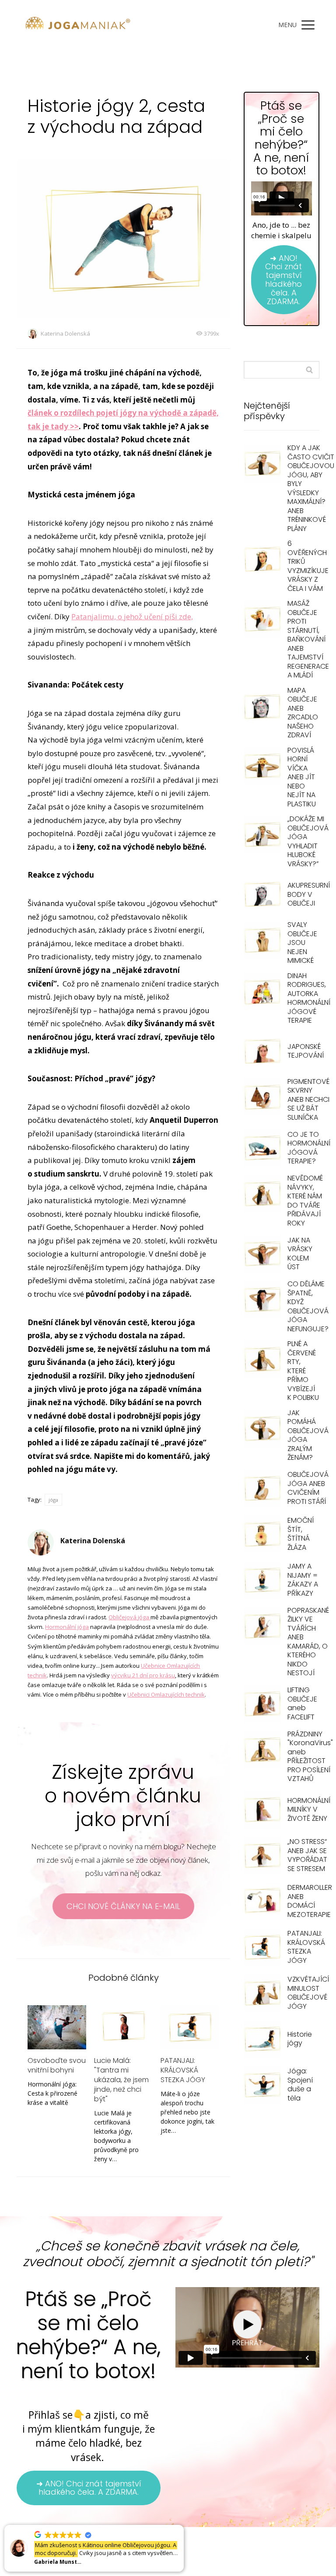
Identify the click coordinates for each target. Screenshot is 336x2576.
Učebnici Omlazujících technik (166, 1694)
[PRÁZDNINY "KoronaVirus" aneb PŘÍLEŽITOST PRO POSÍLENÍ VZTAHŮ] (262, 1750)
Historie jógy (300, 2039)
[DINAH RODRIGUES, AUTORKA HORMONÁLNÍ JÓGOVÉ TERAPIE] (262, 991)
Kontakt (243, 2555)
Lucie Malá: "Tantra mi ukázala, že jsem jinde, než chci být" (121, 2080)
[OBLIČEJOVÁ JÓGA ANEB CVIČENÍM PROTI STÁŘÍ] (262, 1488)
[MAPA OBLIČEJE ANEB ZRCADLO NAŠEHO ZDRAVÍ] (262, 706)
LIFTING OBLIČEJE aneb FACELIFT (302, 1703)
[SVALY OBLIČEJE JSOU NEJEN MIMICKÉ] (262, 940)
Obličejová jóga (129, 1617)
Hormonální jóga (67, 1627)
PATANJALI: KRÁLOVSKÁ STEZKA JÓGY (183, 2070)
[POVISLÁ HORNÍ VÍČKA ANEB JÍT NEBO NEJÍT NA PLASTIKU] (262, 766)
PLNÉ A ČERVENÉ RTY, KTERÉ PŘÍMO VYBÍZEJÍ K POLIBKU (303, 1371)
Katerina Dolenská (65, 333)
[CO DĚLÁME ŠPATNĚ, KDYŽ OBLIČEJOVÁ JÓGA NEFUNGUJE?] (262, 1300)
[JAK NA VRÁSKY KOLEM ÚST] (262, 1254)
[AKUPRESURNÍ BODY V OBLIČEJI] (262, 894)
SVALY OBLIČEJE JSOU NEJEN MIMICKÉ (302, 943)
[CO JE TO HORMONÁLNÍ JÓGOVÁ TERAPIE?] (262, 1148)
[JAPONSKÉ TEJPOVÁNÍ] (262, 1051)
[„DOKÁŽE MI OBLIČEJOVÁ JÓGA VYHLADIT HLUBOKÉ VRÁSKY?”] (262, 835)
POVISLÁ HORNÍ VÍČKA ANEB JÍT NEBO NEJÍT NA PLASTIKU (302, 777)
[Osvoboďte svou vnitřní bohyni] (57, 2027)
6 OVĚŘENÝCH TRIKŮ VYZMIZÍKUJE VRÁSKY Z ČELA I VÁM (308, 566)
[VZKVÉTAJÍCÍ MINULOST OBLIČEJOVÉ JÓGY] (262, 1993)
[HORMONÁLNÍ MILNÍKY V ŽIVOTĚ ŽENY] (262, 1810)
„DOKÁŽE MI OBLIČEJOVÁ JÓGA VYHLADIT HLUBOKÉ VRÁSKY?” (308, 841)
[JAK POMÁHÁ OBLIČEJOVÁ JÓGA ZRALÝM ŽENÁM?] (262, 1429)
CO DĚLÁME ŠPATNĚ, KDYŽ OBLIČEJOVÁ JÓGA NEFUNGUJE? (308, 1306)
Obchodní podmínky (201, 2555)
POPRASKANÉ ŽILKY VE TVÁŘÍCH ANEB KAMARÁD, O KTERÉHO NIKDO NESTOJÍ (308, 1642)
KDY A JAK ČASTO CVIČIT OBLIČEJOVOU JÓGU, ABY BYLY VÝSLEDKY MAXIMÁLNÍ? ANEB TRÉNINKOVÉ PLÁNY (311, 488)
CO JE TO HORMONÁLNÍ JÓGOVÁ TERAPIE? (309, 1148)
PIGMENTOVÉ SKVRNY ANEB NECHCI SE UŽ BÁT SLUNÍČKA (308, 1099)
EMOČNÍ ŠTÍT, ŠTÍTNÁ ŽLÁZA (301, 1534)
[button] (183, 2525)
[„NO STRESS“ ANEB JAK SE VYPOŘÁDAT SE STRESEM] (262, 1856)
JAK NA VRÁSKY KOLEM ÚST (300, 1254)
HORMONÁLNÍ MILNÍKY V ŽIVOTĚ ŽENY (309, 1809)
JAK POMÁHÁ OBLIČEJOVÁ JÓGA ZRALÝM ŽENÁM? (308, 1435)
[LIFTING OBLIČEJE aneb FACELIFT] (262, 1704)
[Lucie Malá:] (123, 2027)
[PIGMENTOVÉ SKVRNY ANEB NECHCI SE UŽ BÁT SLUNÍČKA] (262, 1097)
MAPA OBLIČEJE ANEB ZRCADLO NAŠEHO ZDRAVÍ (303, 713)
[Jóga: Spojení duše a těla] (262, 2085)
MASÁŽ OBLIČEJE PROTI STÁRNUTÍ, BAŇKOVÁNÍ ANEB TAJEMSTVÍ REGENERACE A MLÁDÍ (308, 639)
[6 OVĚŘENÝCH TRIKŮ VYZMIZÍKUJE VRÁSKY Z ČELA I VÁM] (262, 559)
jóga (53, 1500)
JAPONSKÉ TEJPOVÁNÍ (306, 1051)
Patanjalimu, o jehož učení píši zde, (132, 616)
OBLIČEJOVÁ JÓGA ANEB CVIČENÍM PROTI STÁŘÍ (308, 1488)
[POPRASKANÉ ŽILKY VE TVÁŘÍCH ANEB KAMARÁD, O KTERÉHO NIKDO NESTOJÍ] (262, 1626)
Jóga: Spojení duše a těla (300, 2085)
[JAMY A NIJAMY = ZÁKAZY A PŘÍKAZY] (262, 1580)
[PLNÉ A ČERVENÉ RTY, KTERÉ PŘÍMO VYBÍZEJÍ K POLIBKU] (262, 1359)
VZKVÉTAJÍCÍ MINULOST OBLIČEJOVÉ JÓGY (308, 1993)
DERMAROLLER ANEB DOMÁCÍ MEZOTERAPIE (310, 1901)
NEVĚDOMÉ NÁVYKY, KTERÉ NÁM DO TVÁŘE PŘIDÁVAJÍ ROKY (305, 1201)
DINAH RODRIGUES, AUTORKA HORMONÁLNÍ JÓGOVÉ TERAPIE (309, 998)
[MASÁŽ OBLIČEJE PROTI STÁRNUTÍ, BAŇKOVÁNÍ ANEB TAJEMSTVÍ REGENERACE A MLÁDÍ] (262, 619)
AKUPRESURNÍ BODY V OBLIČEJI (309, 894)
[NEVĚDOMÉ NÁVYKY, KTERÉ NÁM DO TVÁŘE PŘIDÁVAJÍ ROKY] (262, 1194)
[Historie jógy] (262, 2039)
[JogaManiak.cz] (78, 25)
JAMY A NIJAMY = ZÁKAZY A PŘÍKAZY (303, 1580)
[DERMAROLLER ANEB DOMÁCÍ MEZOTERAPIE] (262, 1901)
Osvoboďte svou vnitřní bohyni (57, 2065)
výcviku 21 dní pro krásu (143, 1675)
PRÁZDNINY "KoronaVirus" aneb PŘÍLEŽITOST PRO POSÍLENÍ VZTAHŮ (310, 1757)
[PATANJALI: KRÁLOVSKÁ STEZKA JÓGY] (190, 2027)
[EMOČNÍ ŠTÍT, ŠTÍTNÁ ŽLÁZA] (262, 1534)
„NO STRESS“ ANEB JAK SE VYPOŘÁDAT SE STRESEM (307, 1855)
